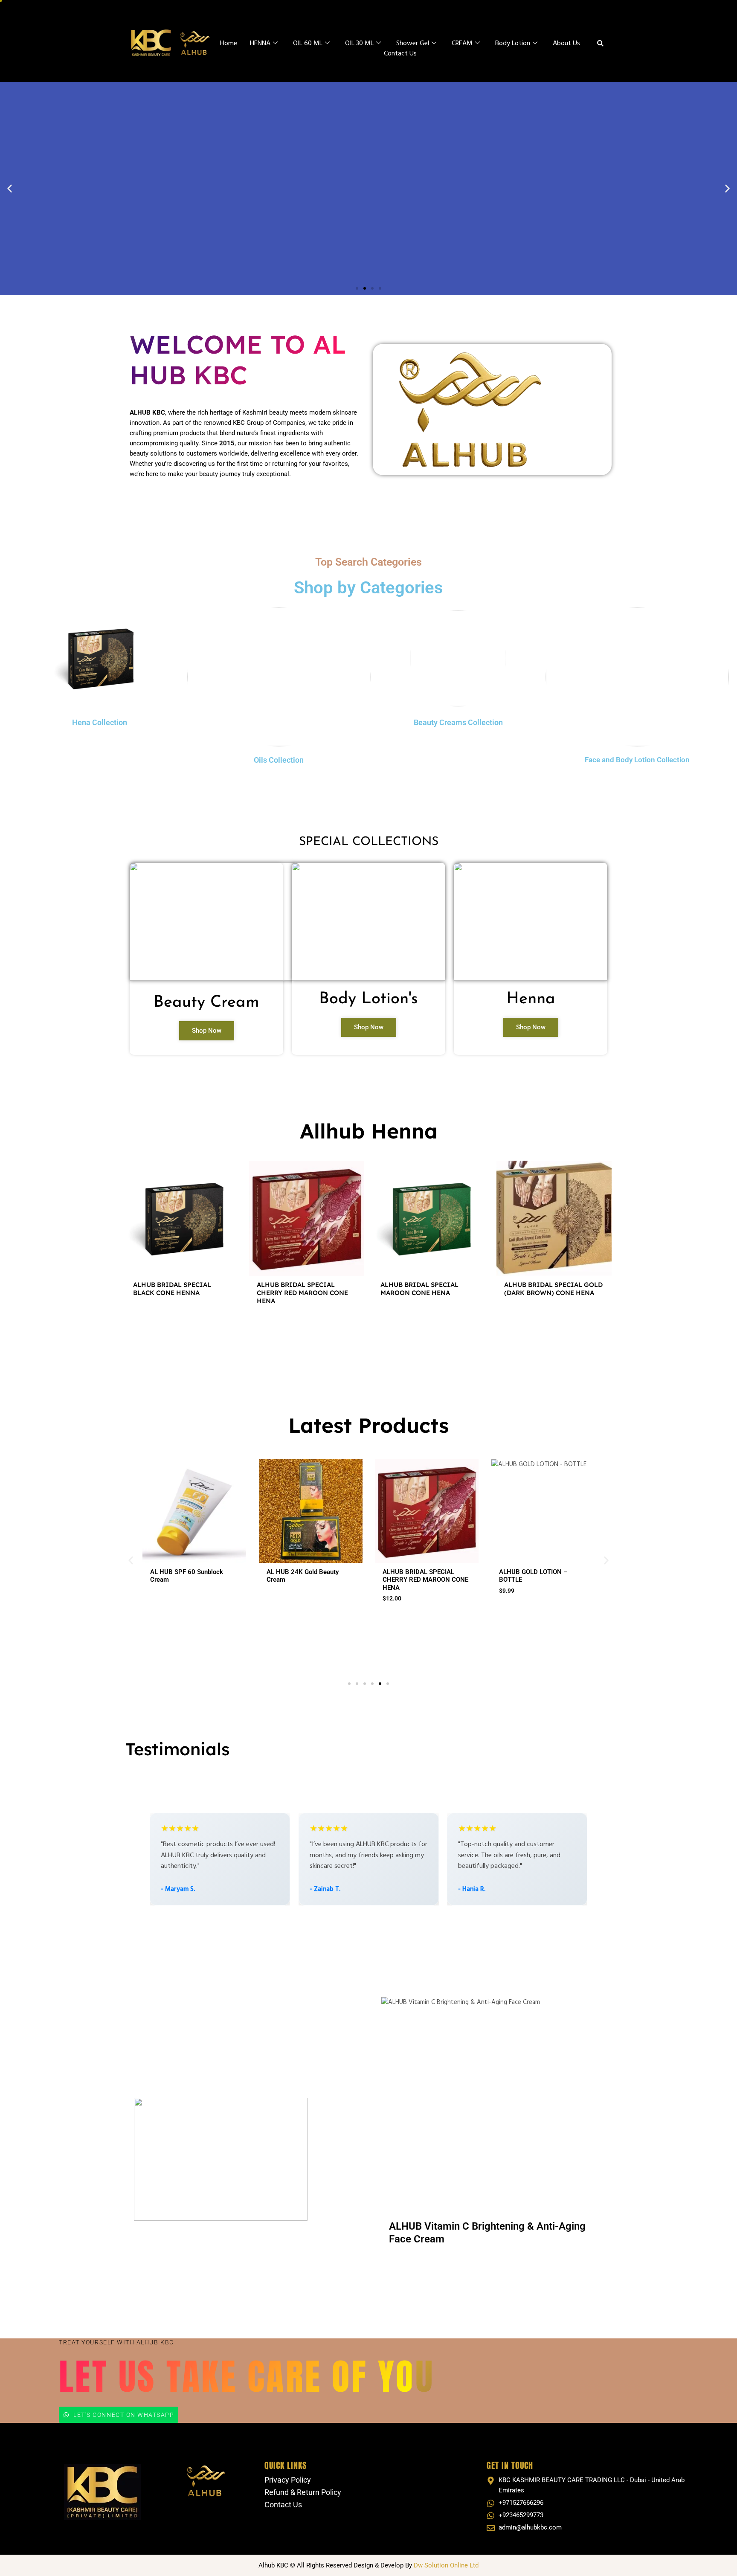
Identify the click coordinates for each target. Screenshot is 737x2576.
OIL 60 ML (308, 44)
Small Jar (460, 1603)
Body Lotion (513, 44)
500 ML (371, 1613)
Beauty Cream (206, 1003)
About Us (566, 44)
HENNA (260, 44)
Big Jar (492, 1603)
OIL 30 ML (359, 44)
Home (229, 44)
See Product (183, 1324)
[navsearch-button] (600, 45)
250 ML (341, 1613)
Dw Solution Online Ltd (446, 2565)
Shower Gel (413, 44)
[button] (10, 188)
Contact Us (400, 54)
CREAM (462, 44)
